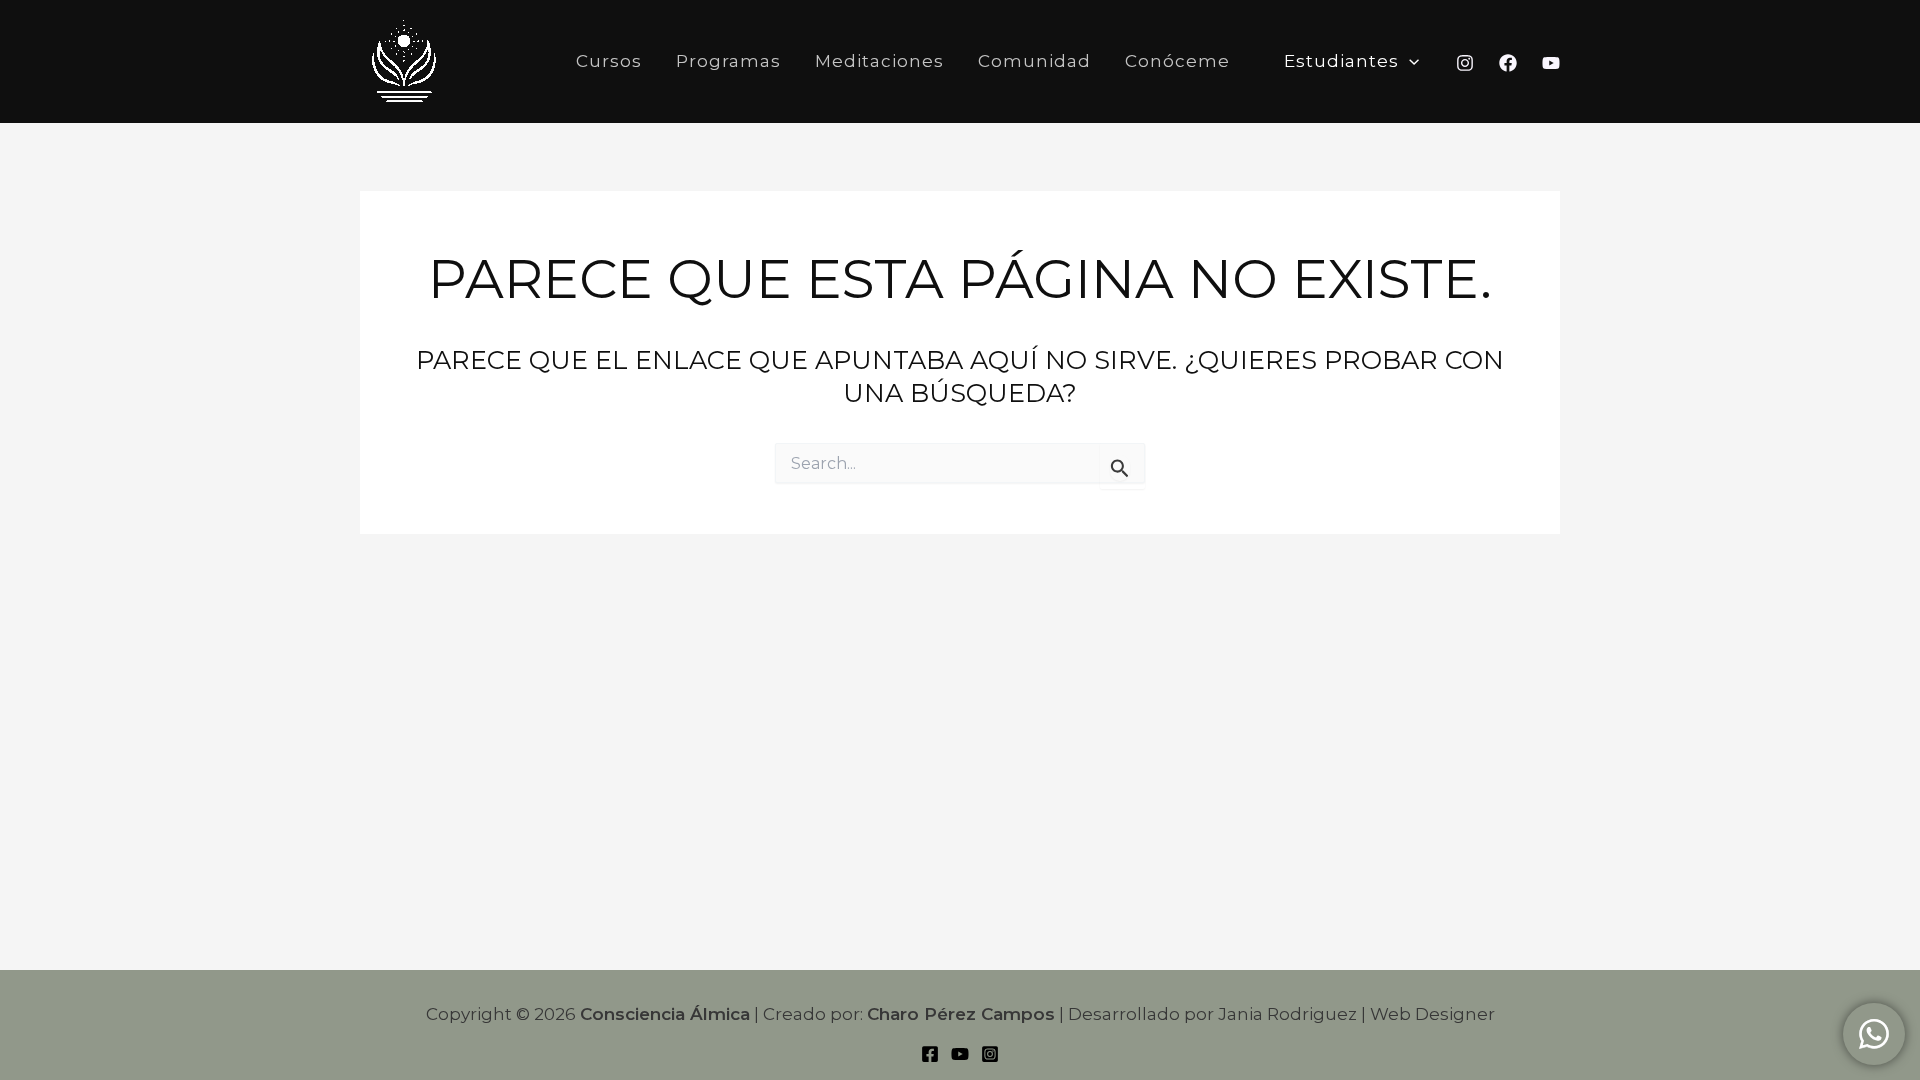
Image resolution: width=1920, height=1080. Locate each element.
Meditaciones (879, 61)
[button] (1409, 61)
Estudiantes (1341, 61)
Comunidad (1034, 61)
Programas (728, 61)
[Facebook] (1508, 63)
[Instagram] (1465, 63)
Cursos (609, 61)
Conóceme (1177, 61)
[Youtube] (1551, 63)
